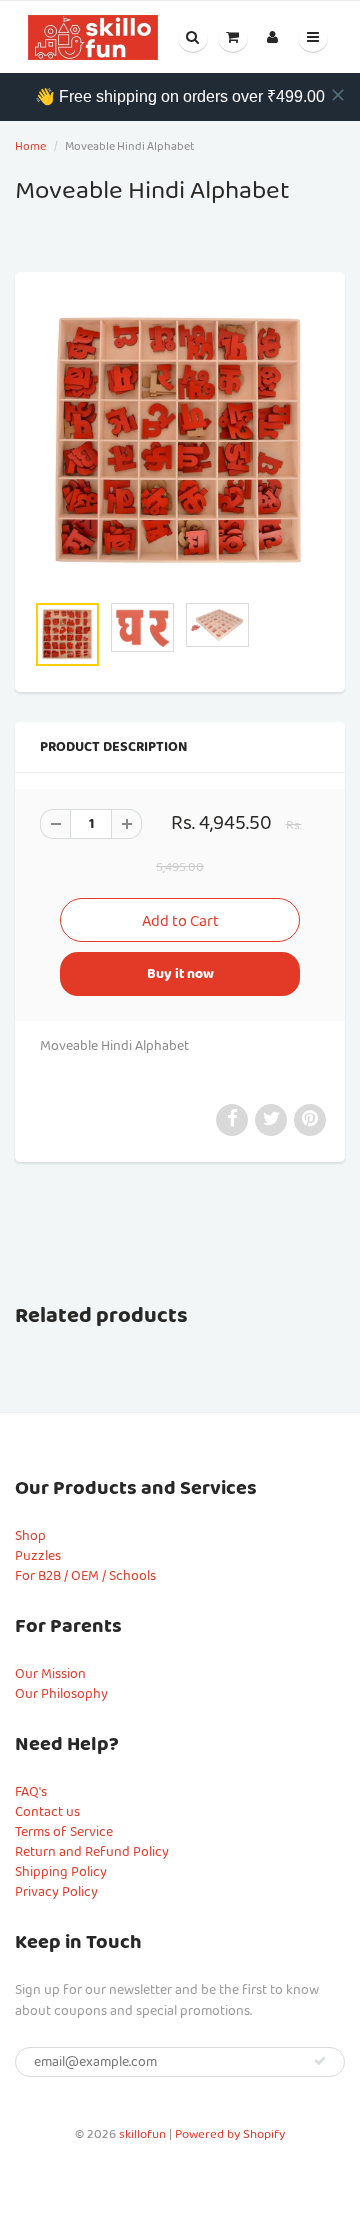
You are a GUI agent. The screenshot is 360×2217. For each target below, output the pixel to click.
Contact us (47, 1812)
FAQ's (31, 1792)
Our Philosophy (61, 1694)
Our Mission (50, 1674)
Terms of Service (64, 1832)
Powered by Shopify (230, 2134)
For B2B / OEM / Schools (85, 1576)
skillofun (142, 2134)
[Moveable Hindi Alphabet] (180, 442)
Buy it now (180, 974)
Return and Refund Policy (92, 1852)
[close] (338, 95)
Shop (30, 1536)
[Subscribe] (320, 2061)
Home (30, 146)
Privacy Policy (56, 1892)
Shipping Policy (61, 1872)
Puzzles (38, 1556)
